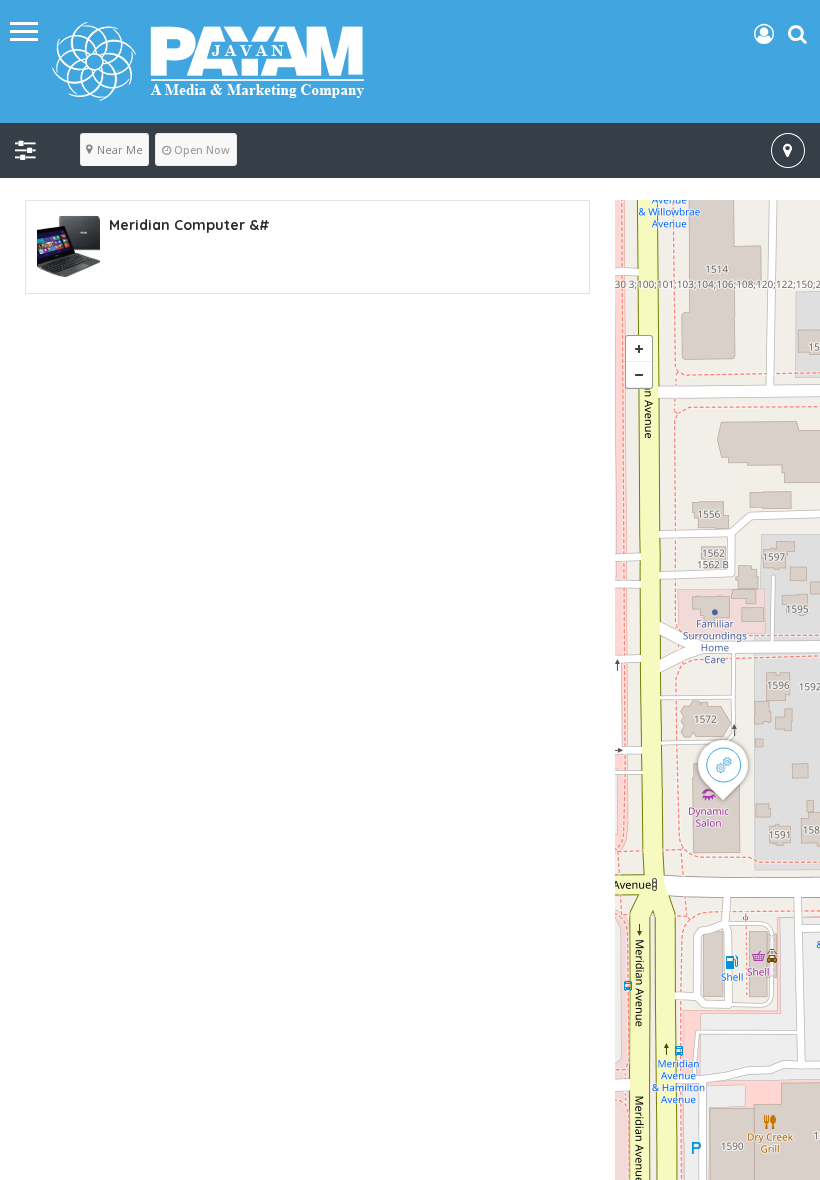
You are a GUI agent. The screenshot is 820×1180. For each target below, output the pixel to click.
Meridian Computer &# (189, 225)
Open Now (202, 149)
